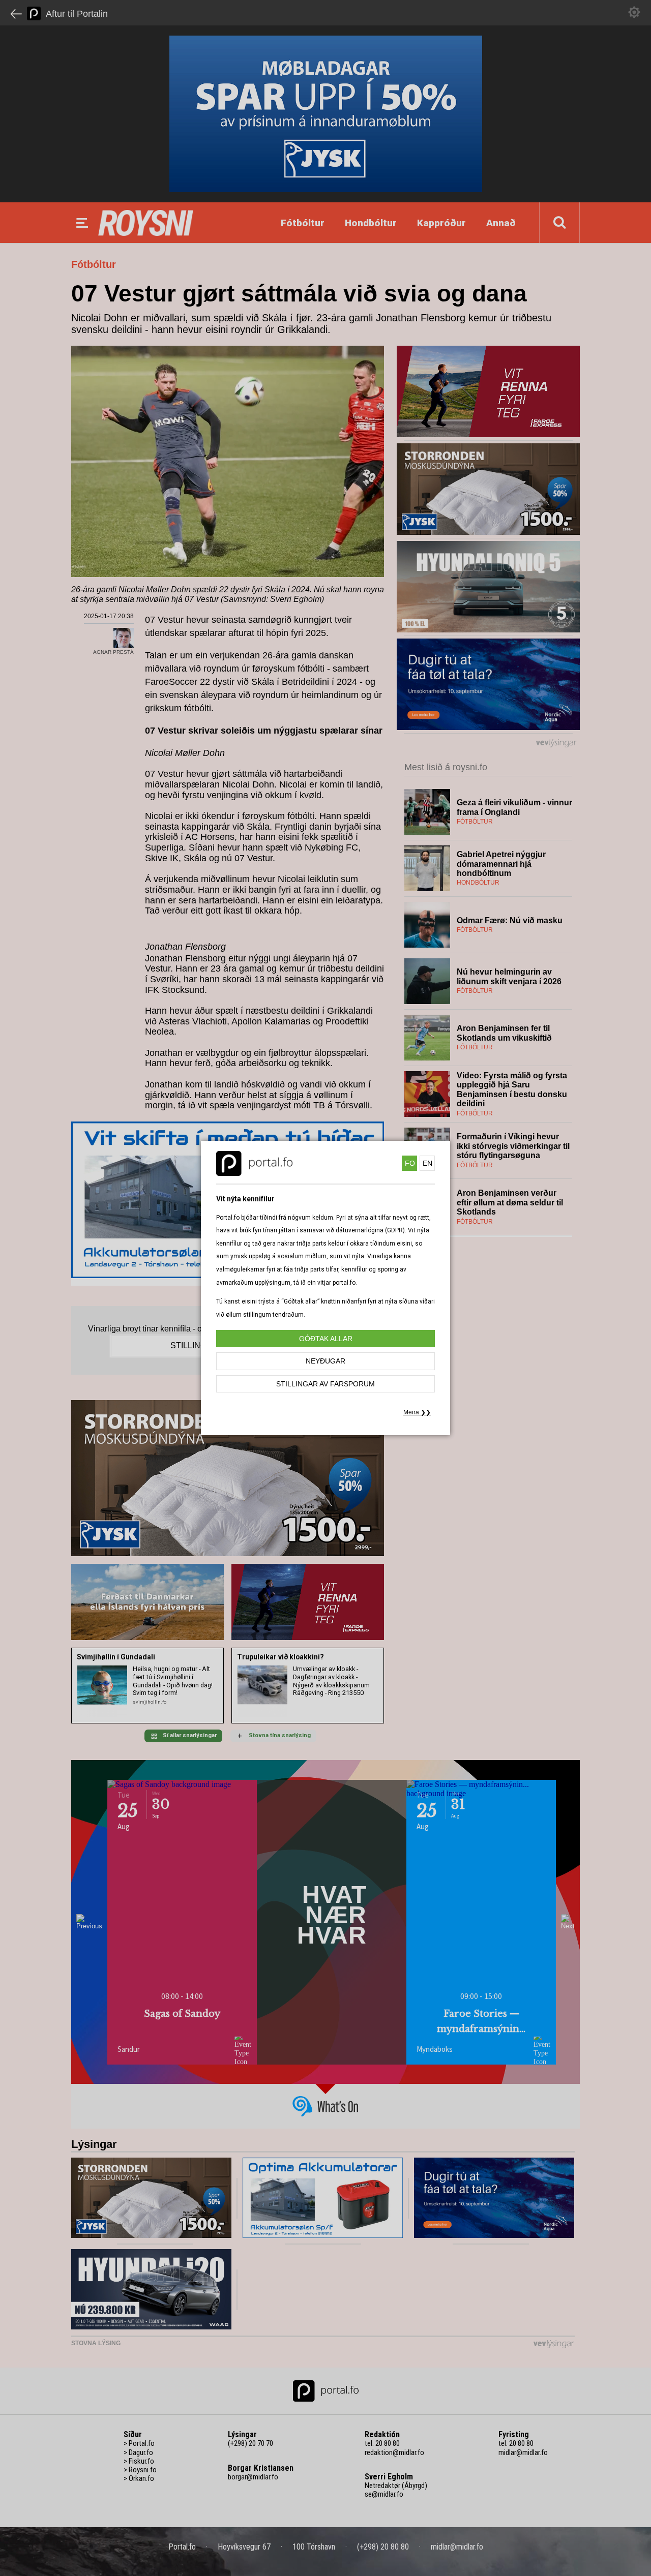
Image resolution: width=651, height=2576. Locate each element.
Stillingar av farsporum (325, 1384)
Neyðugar (325, 1361)
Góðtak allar (326, 1339)
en (427, 1163)
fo (410, 1163)
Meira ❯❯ (417, 1412)
